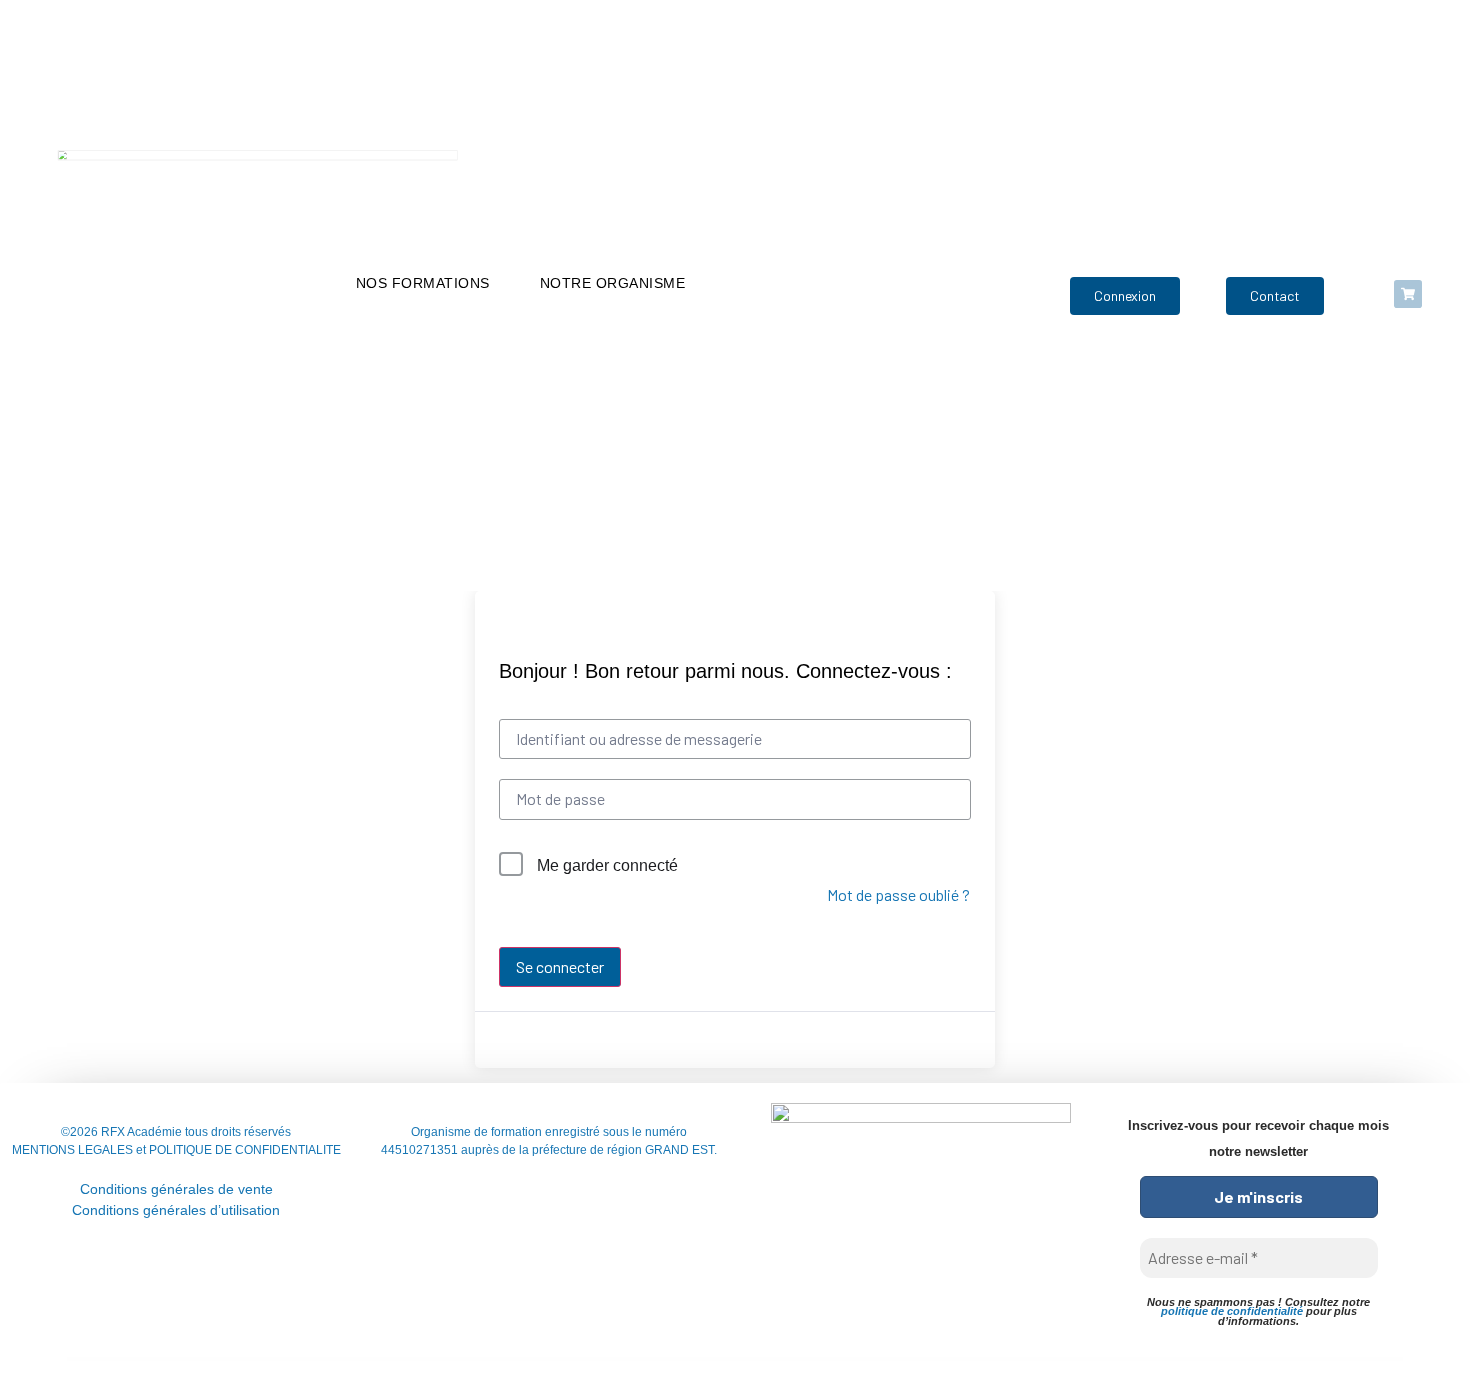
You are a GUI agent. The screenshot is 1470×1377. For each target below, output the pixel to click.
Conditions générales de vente (176, 1189)
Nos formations (423, 283)
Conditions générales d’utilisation (176, 1210)
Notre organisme (613, 283)
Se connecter (560, 966)
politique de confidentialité (1232, 1311)
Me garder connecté (607, 865)
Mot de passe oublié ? (898, 894)
